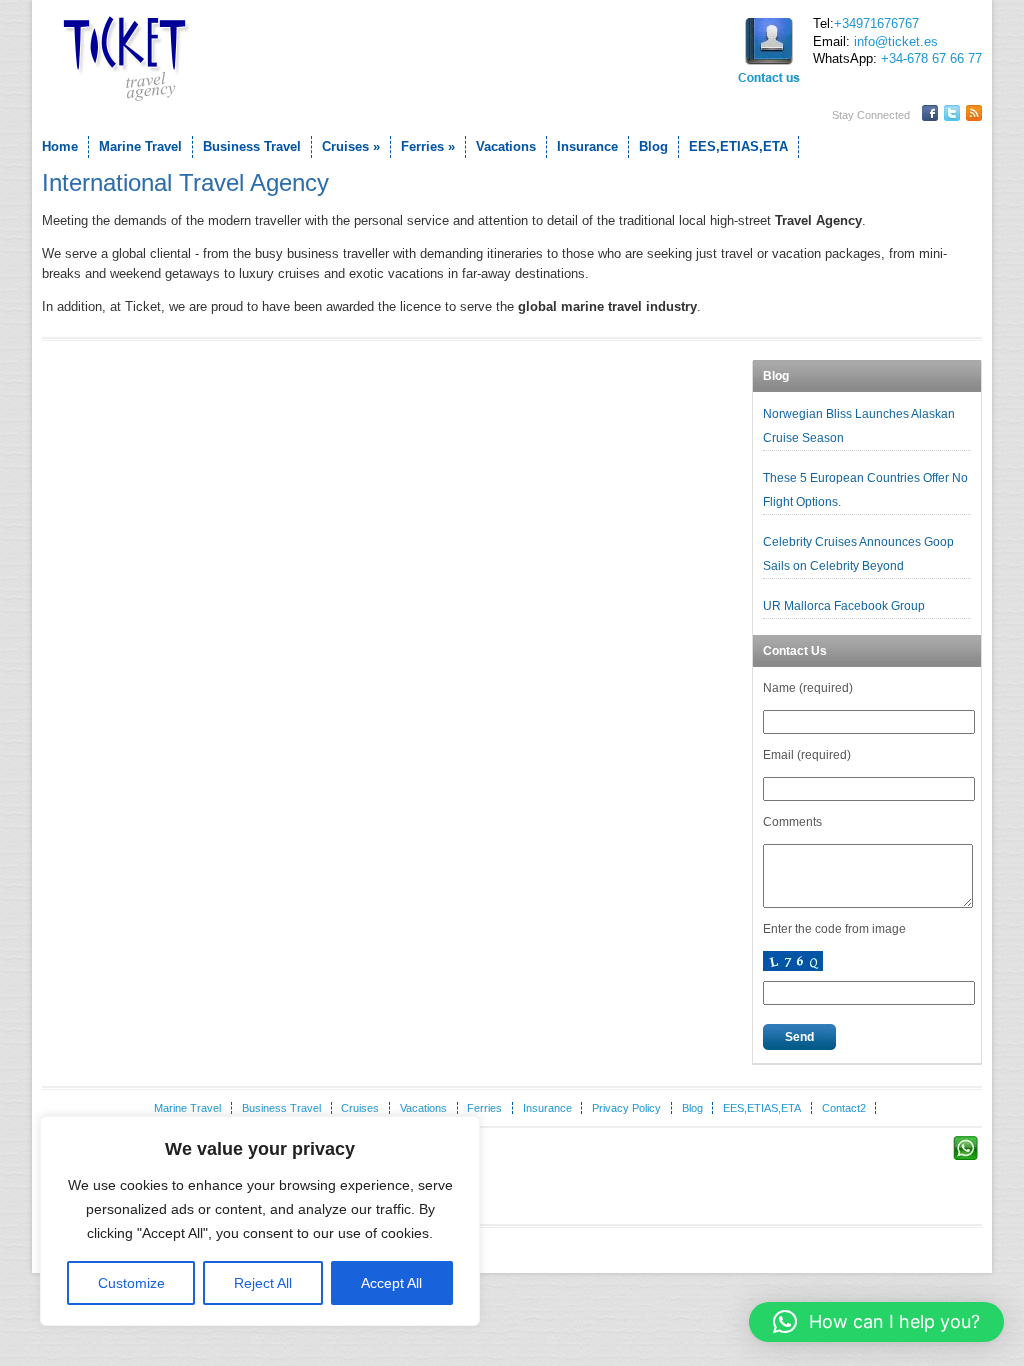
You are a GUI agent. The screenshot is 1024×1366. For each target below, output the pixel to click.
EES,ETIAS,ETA (738, 146)
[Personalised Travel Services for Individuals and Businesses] (122, 59)
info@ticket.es (896, 41)
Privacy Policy (626, 1108)
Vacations (506, 146)
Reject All (263, 1283)
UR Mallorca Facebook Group (845, 606)
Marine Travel (140, 146)
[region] (260, 1221)
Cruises (351, 146)
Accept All (391, 1283)
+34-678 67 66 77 (931, 58)
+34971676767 (876, 23)
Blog (653, 146)
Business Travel (252, 146)
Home (60, 146)
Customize (131, 1283)
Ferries (428, 146)
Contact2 (844, 1108)
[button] (876, 1322)
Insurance (587, 146)
